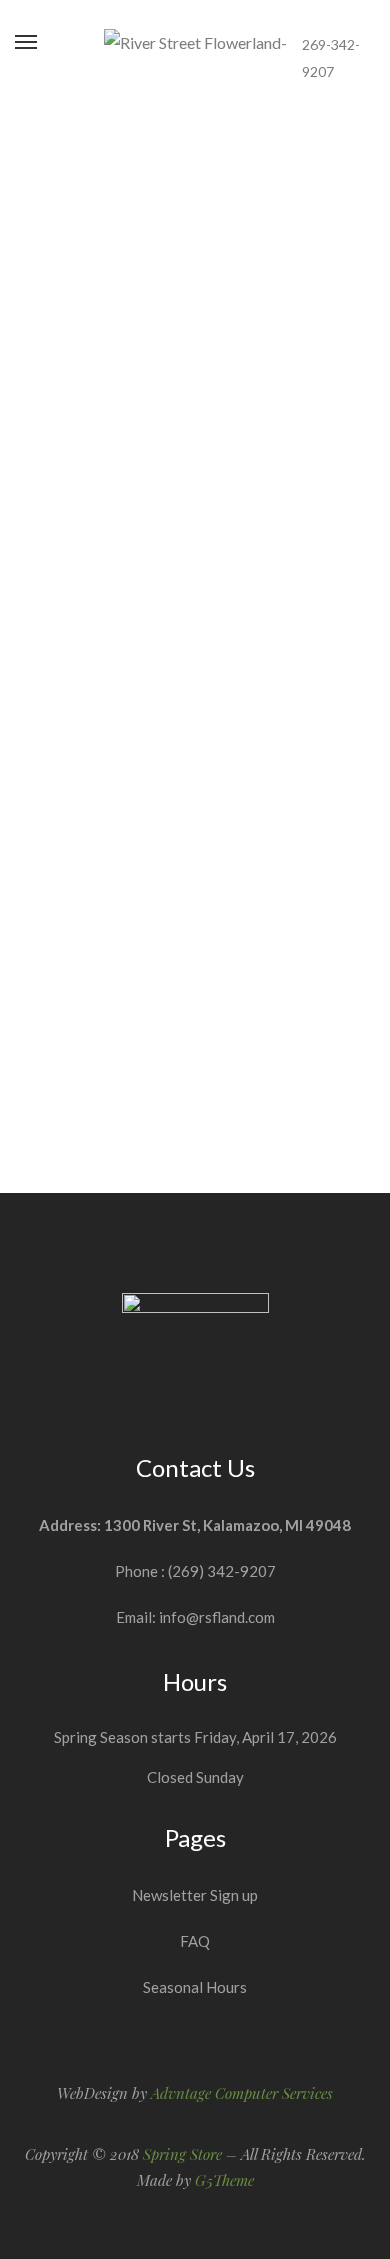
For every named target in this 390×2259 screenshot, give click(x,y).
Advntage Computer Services (242, 2093)
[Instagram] (369, 16)
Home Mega (195, 463)
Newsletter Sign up (195, 1895)
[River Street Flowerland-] (195, 43)
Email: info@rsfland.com (195, 1617)
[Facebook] (334, 16)
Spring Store (182, 2154)
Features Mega (195, 216)
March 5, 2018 (195, 182)
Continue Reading (195, 271)
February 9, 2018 (195, 429)
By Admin (209, 316)
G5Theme (224, 2180)
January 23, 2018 (195, 676)
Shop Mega (195, 710)
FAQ (195, 1941)
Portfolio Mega (195, 957)
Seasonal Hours (195, 1987)
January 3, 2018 (195, 923)
